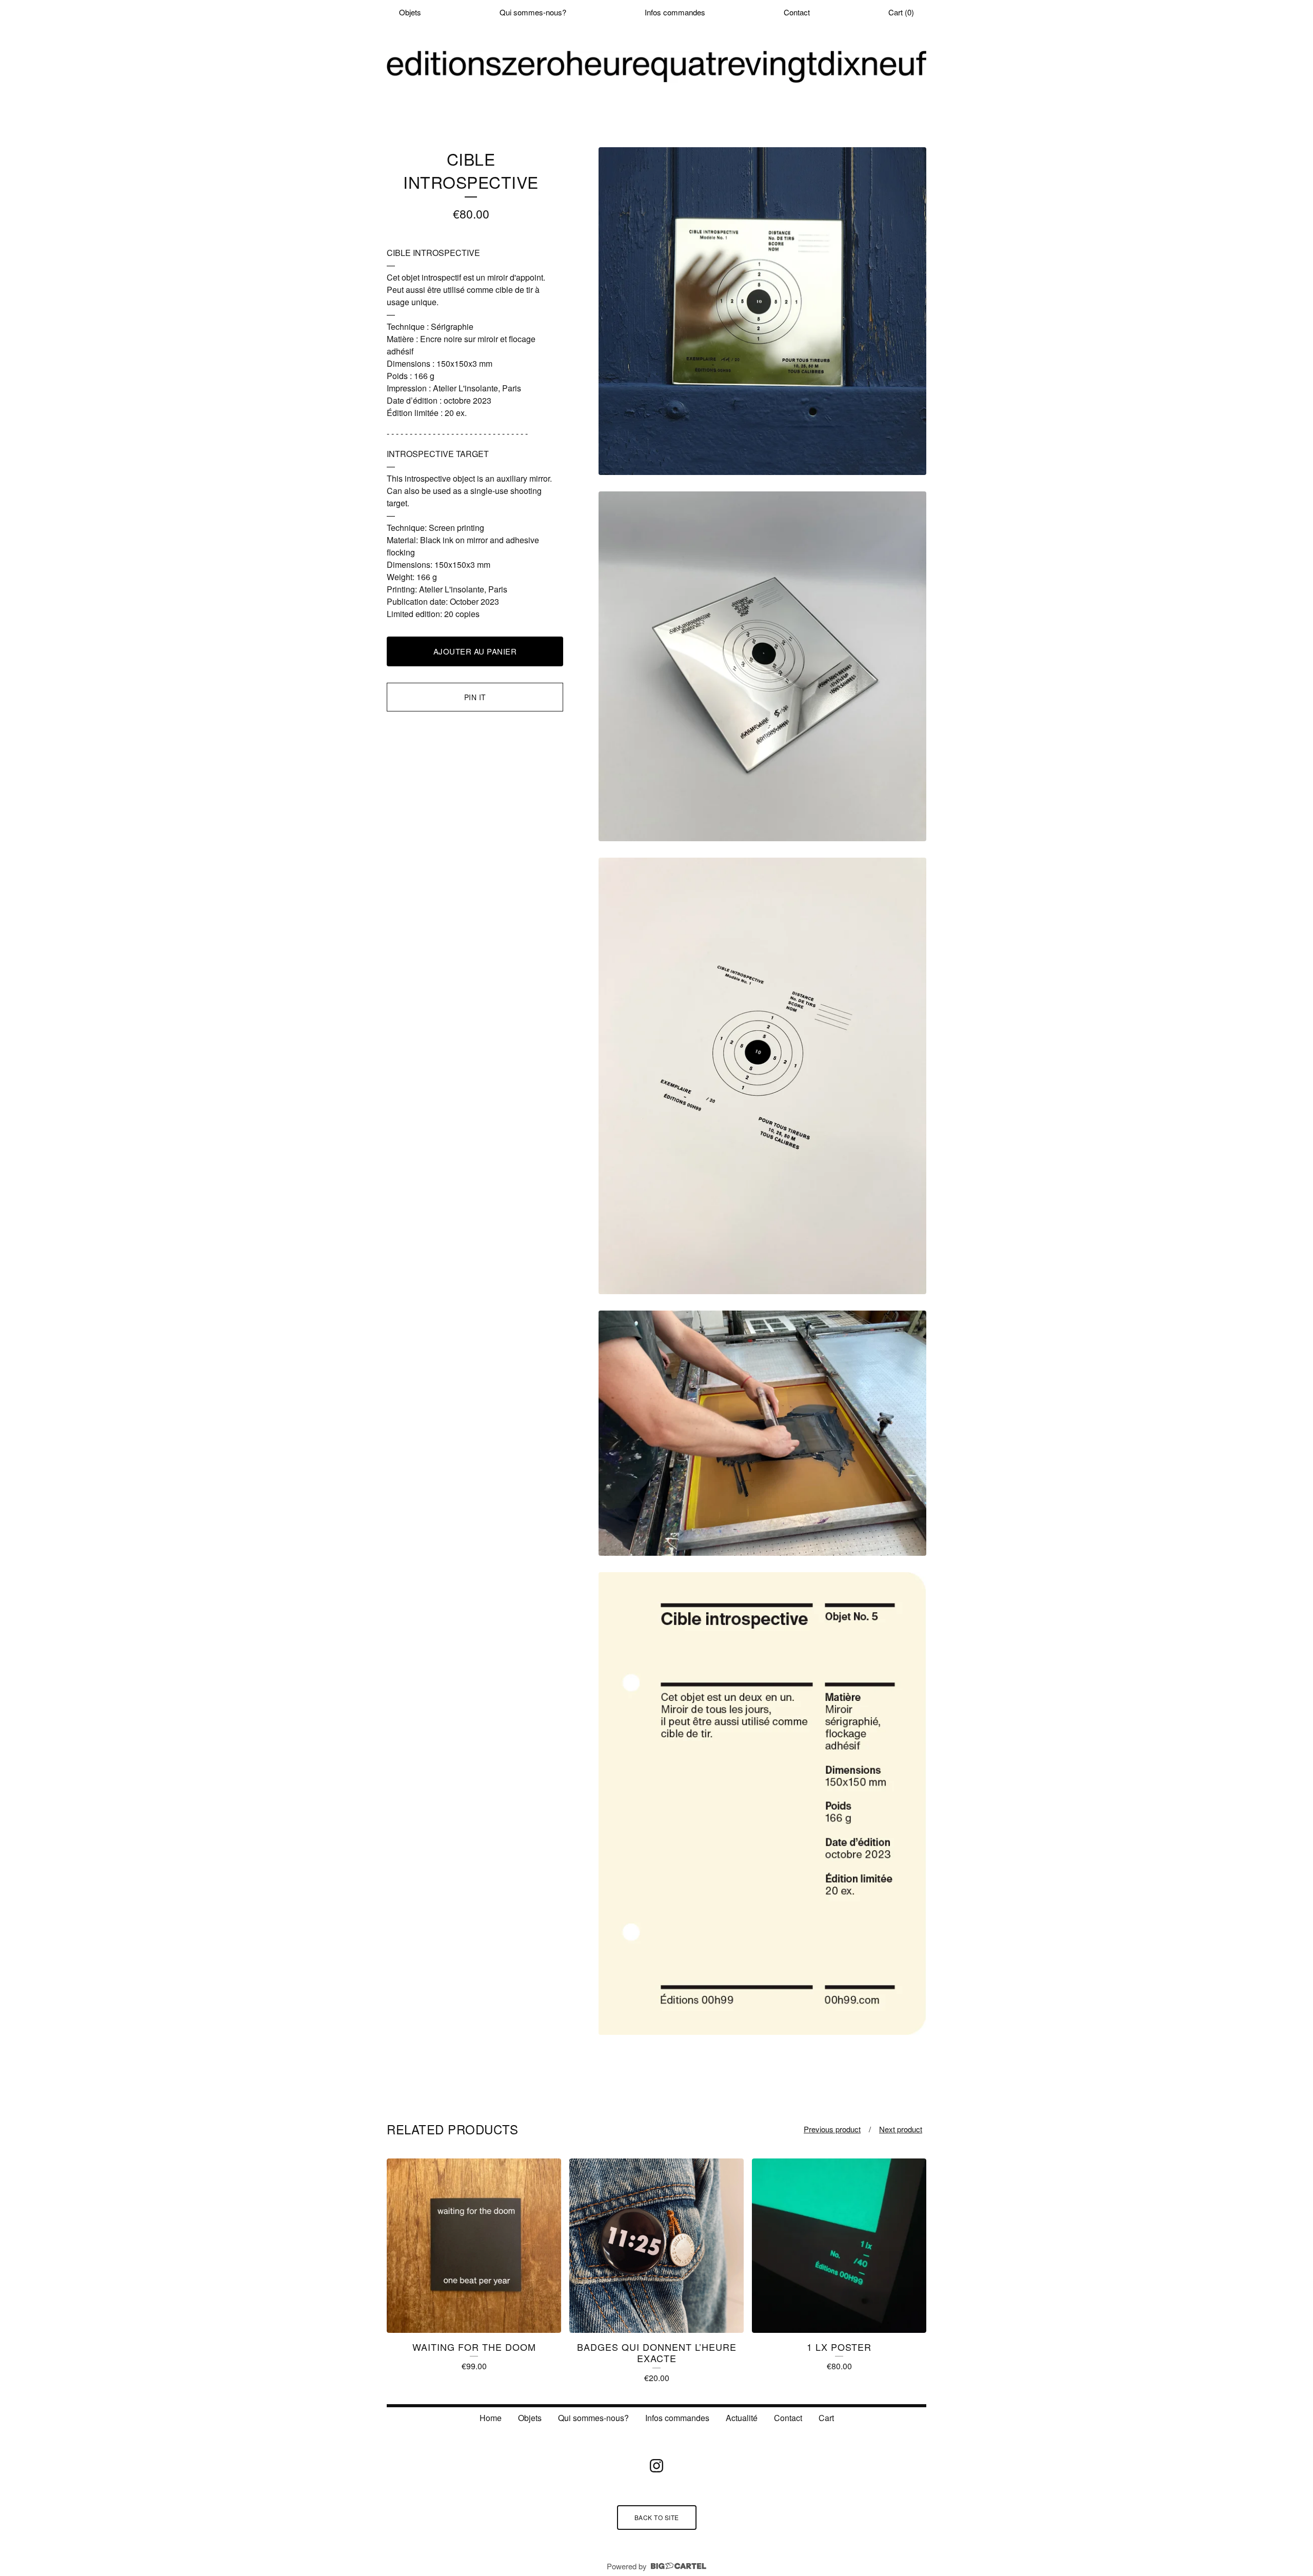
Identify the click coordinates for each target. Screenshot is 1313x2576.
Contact (797, 12)
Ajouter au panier (475, 651)
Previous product (832, 2129)
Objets (410, 12)
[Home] (656, 67)
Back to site (657, 2517)
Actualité (742, 2418)
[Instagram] (656, 2466)
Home (491, 2418)
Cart (826, 2418)
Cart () (901, 12)
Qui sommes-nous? (533, 12)
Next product (901, 2129)
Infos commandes (675, 12)
